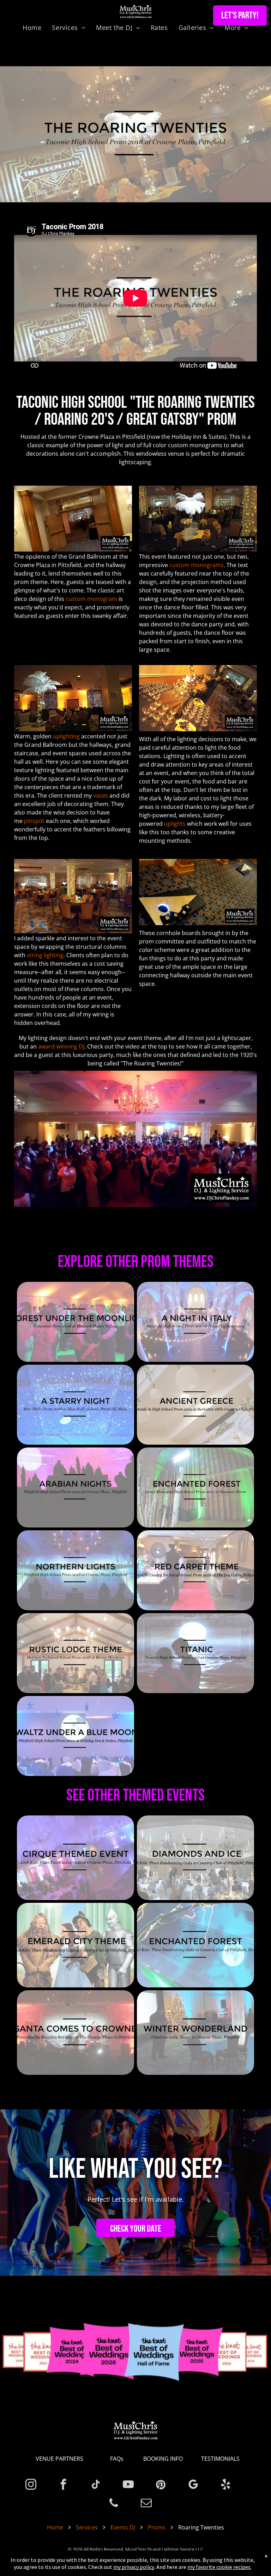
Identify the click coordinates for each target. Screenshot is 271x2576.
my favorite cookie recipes (219, 2567)
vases (101, 795)
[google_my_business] (193, 2485)
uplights (175, 824)
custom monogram (91, 599)
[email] (146, 2504)
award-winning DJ (61, 1046)
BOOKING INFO (163, 2459)
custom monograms (197, 565)
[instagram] (31, 2485)
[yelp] (226, 2485)
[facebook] (63, 2485)
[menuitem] (32, 27)
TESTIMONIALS (220, 2459)
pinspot (34, 821)
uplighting (66, 736)
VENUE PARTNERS (59, 2459)
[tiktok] (96, 2485)
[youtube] (128, 2485)
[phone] (114, 2504)
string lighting (45, 955)
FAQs (117, 2459)
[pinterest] (161, 2485)
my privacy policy (134, 2567)
